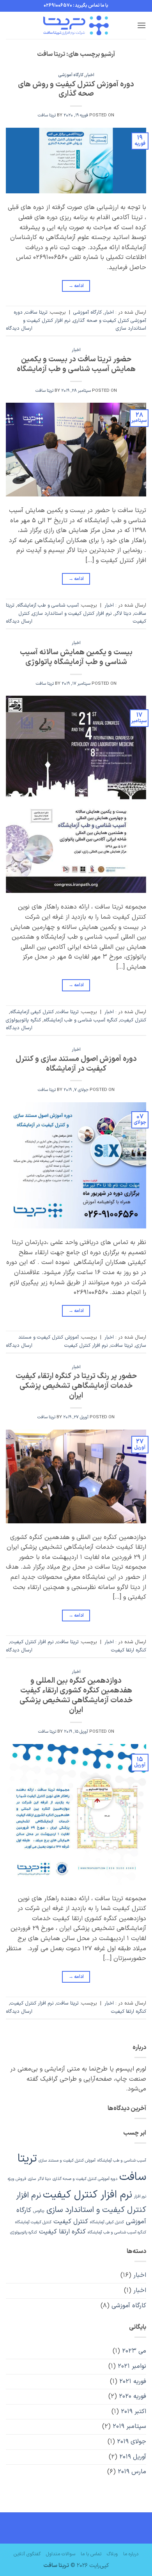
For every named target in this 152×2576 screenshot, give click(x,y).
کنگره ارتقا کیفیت (129, 1650)
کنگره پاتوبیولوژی (23, 1020)
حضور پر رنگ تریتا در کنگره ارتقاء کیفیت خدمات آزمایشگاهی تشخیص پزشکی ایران (76, 1386)
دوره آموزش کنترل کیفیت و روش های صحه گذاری (76, 89)
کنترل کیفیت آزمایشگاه (33, 2222)
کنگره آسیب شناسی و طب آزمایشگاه (80, 1020)
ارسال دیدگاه (19, 328)
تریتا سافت (47, 115)
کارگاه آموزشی (71, 75)
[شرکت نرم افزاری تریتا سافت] (76, 25)
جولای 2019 (132, 2442)
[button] (141, 25)
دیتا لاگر (123, 613)
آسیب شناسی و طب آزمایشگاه (48, 605)
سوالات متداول (61, 2554)
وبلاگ (112, 2554)
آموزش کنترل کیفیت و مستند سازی (67, 2160)
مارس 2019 (132, 2472)
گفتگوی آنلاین (27, 2554)
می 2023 (134, 2351)
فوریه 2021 (133, 2381)
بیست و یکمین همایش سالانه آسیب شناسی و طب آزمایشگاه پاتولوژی (76, 657)
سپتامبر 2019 (129, 2426)
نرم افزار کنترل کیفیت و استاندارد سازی (72, 613)
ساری (32, 2179)
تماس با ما (91, 2554)
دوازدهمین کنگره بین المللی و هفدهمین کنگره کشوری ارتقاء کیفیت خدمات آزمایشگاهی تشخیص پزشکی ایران (76, 1696)
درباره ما (131, 2554)
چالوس (39, 2211)
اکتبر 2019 (133, 2412)
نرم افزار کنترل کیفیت (86, 1345)
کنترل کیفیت (133, 1020)
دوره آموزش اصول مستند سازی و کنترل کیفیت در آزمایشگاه (76, 1064)
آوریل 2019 (133, 2457)
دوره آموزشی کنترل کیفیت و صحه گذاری (80, 316)
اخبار (90, 75)
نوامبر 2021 (132, 2366)
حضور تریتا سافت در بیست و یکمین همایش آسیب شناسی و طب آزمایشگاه (76, 364)
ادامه (76, 286)
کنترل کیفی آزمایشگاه (32, 1012)
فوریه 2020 (133, 2396)
